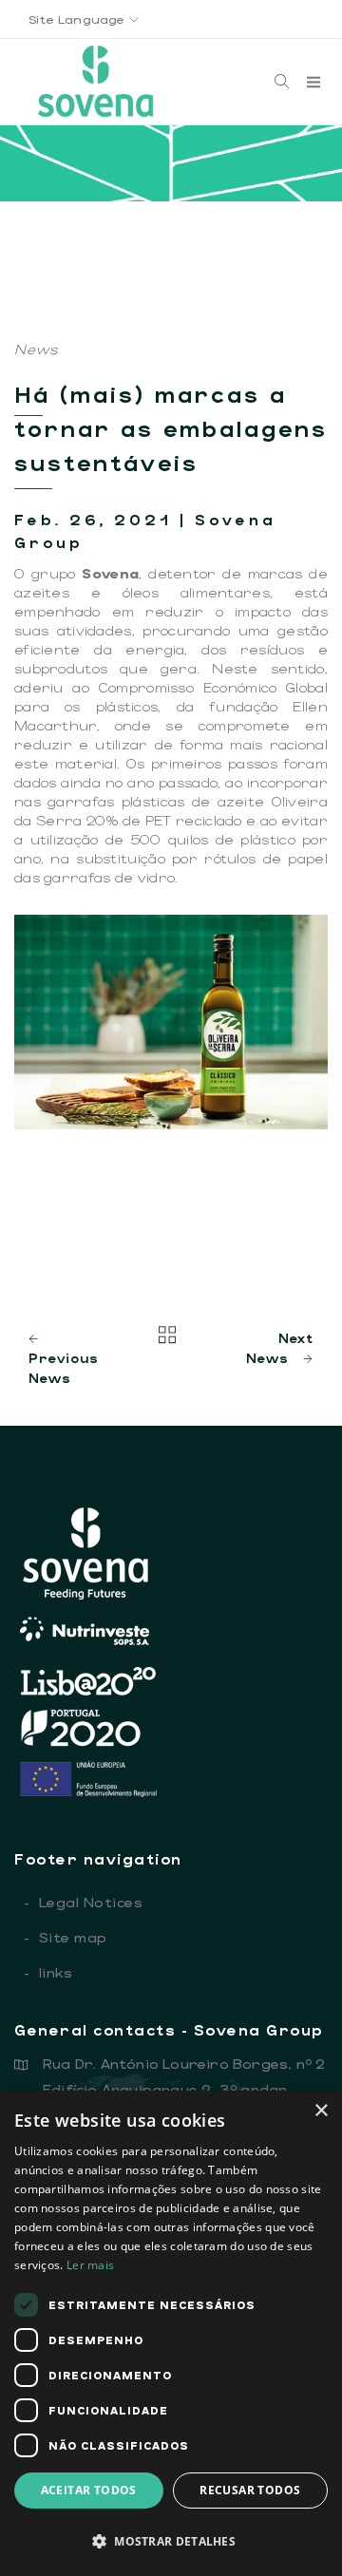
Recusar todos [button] (250, 2490)
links (48, 1972)
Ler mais (90, 2265)
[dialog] (171, 2333)
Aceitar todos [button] (89, 2490)
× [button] (321, 2111)
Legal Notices (83, 1902)
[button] (171, 2541)
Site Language (79, 19)
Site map (66, 1937)
